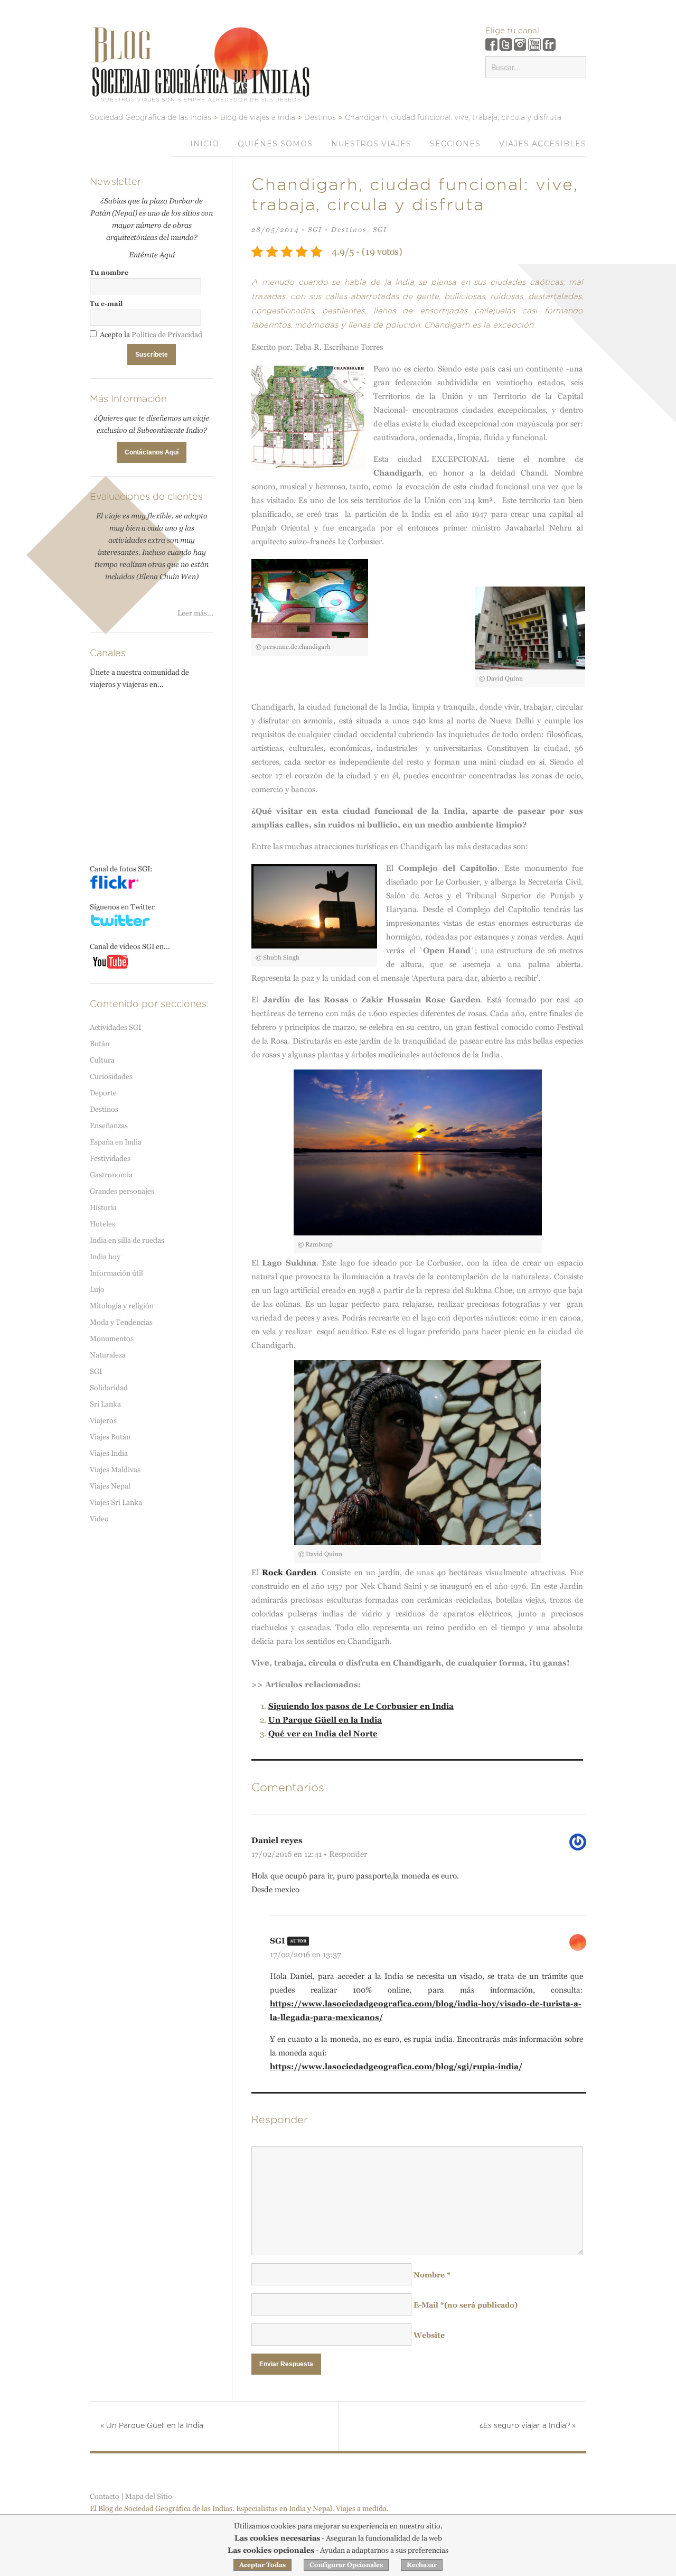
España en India (116, 1142)
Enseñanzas (109, 1126)
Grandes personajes (122, 1191)
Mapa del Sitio (149, 2496)
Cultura (102, 1060)
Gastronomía (111, 1175)
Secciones (455, 144)
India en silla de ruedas (127, 1240)
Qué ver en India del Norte (323, 1733)
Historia (103, 1207)
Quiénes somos (275, 144)
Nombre (432, 2275)
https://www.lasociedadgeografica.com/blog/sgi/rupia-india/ (396, 2066)
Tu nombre (109, 272)
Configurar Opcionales (346, 2565)
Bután (100, 1044)
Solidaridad (109, 1388)
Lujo (97, 1289)
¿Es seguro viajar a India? (528, 2426)
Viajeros (103, 1420)
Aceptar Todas (262, 2565)
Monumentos (112, 1338)
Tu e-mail (106, 304)
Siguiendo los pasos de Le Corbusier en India (361, 1706)
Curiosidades (111, 1076)
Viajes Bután (110, 1437)
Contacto (105, 2496)
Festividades (110, 1158)
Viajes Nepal (110, 1486)
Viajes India (109, 1453)
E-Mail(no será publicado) (466, 2305)
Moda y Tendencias (121, 1322)
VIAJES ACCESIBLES (543, 144)
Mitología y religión (122, 1306)
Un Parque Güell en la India (325, 1720)
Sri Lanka (105, 1404)
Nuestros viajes (371, 144)
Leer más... (195, 613)
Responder (348, 1854)
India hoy (105, 1257)
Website (429, 2335)
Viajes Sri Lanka (116, 1502)
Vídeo (99, 1519)
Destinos (349, 230)
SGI (315, 230)
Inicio (205, 144)
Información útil (116, 1273)
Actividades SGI (115, 1027)
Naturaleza (108, 1355)
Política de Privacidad (167, 334)
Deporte (103, 1093)
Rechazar (422, 2565)
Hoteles (102, 1224)
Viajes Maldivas (115, 1470)
